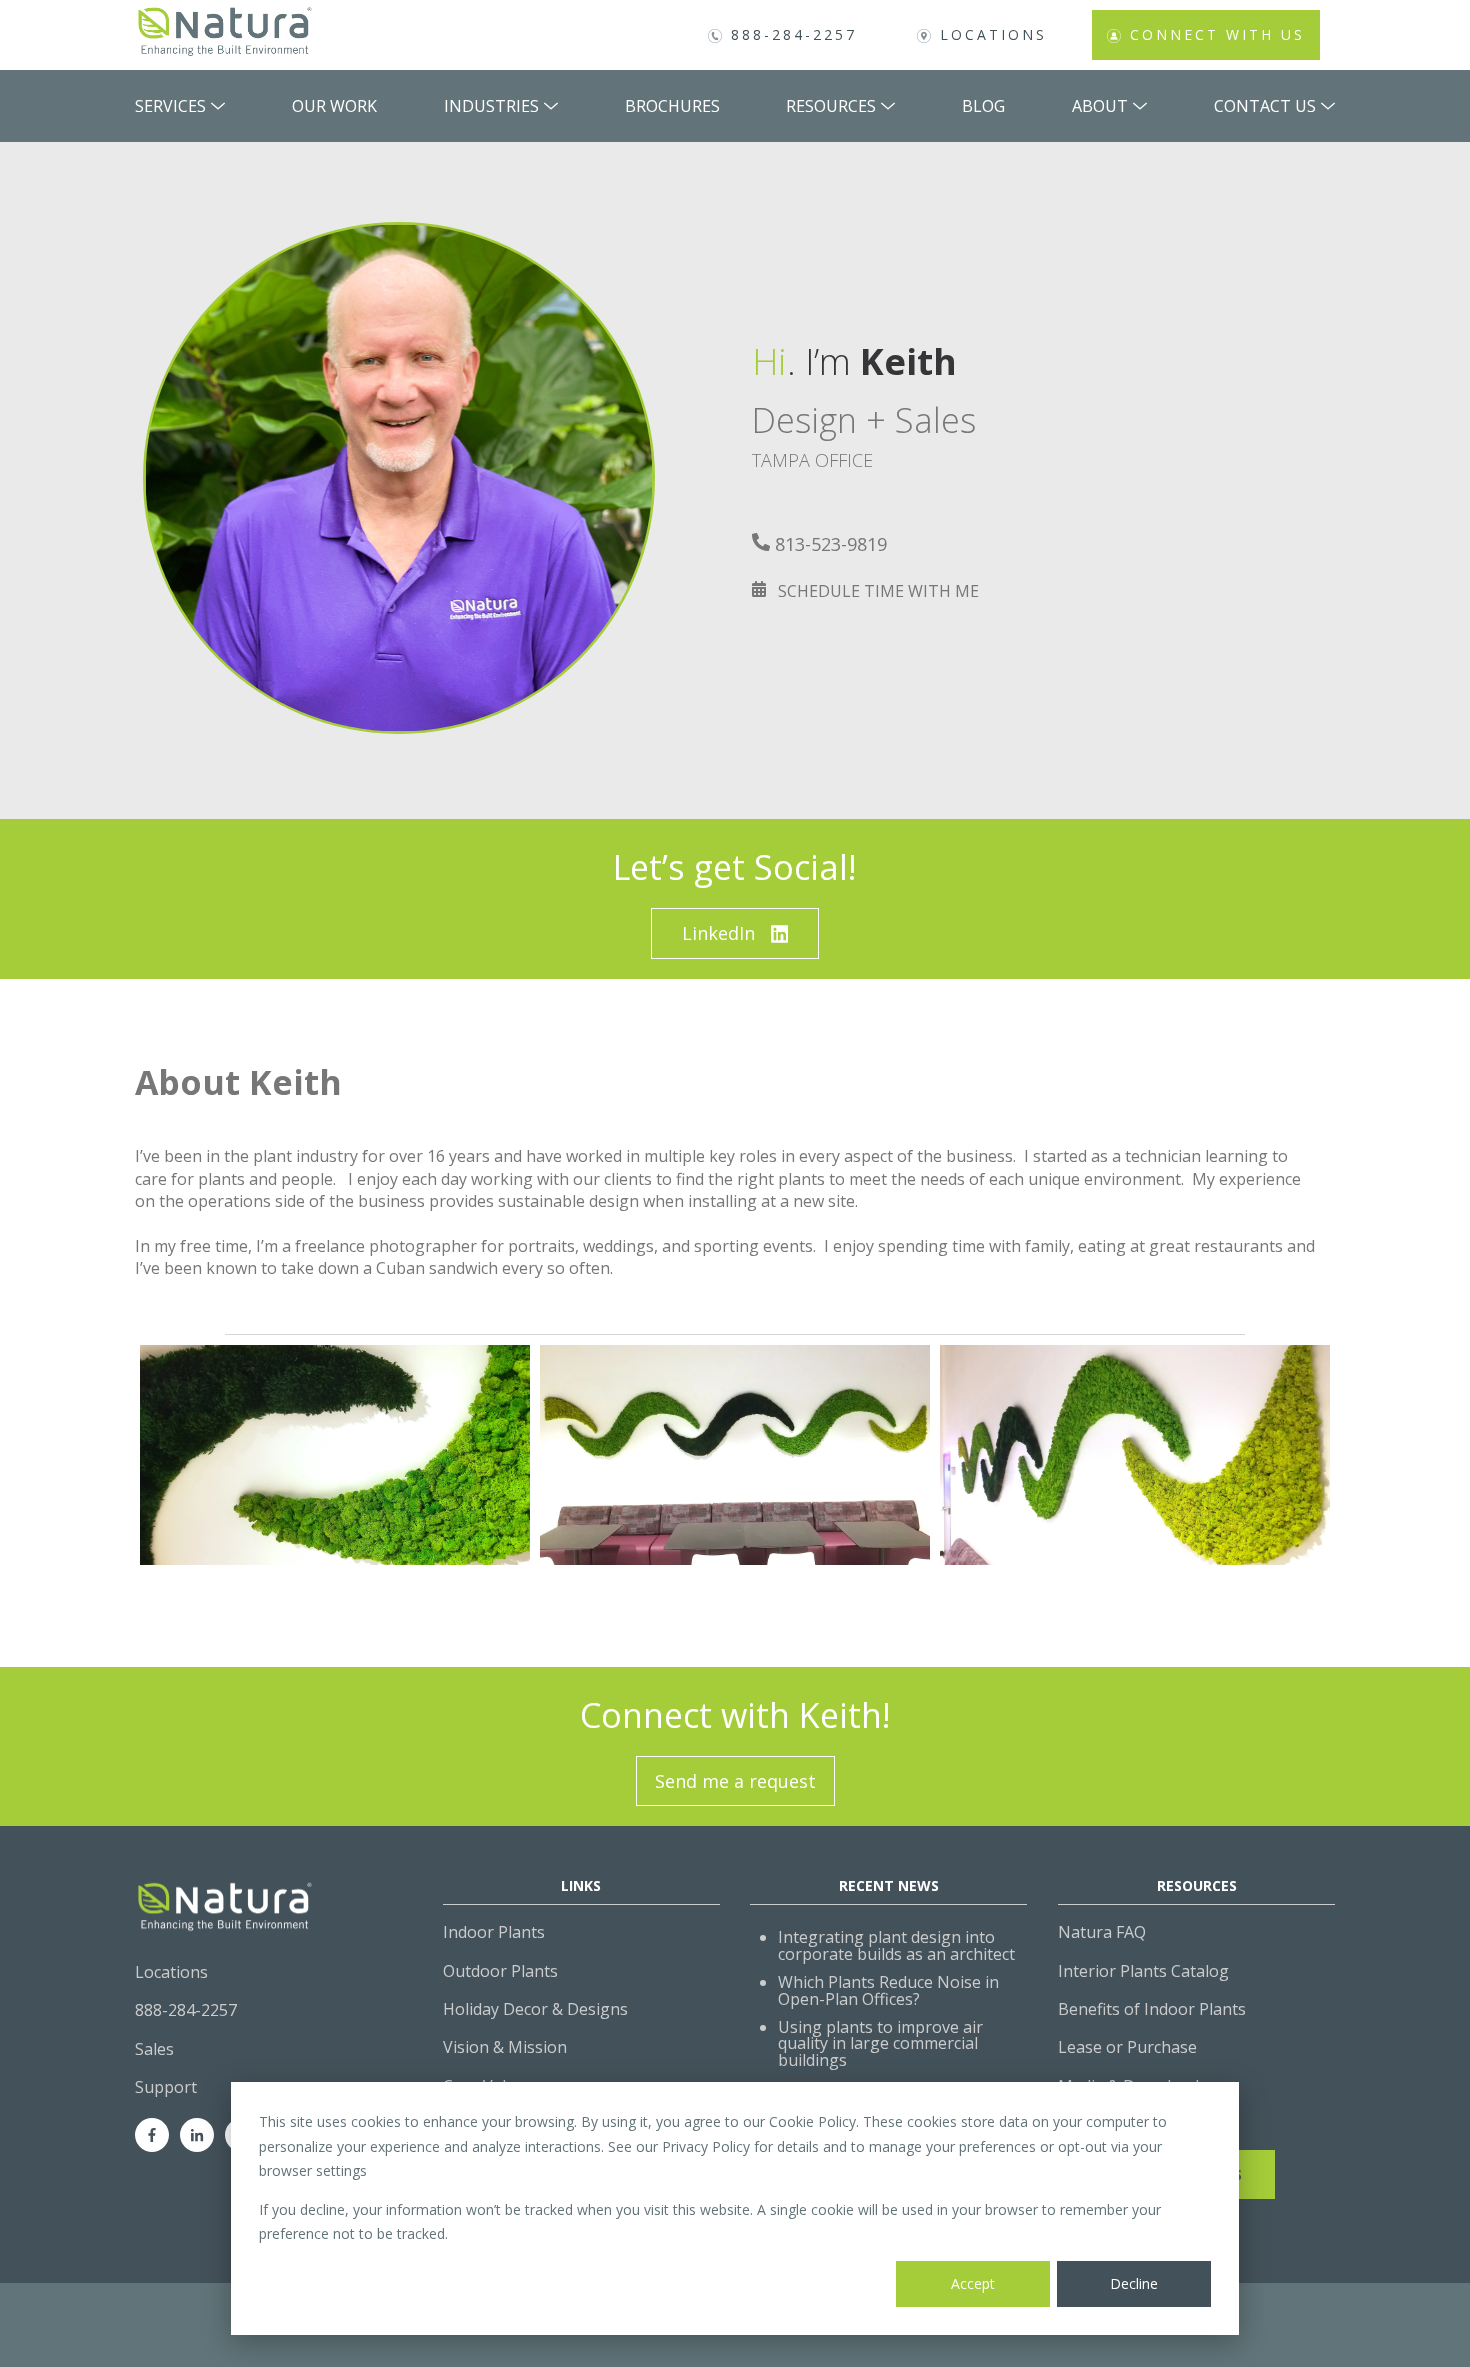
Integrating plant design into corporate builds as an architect (896, 1945)
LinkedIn (718, 933)
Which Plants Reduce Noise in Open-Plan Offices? (888, 1990)
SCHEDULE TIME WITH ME (878, 591)
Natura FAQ (1102, 1932)
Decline (1134, 2283)
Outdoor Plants (500, 1971)
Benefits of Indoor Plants (1152, 2009)
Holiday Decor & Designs (535, 2009)
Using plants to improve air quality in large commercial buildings (880, 2044)
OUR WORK (334, 106)
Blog (983, 106)
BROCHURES (672, 106)
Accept (973, 2283)
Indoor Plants (494, 1932)
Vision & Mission (505, 2047)
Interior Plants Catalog (1143, 1971)
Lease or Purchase (1127, 2047)
